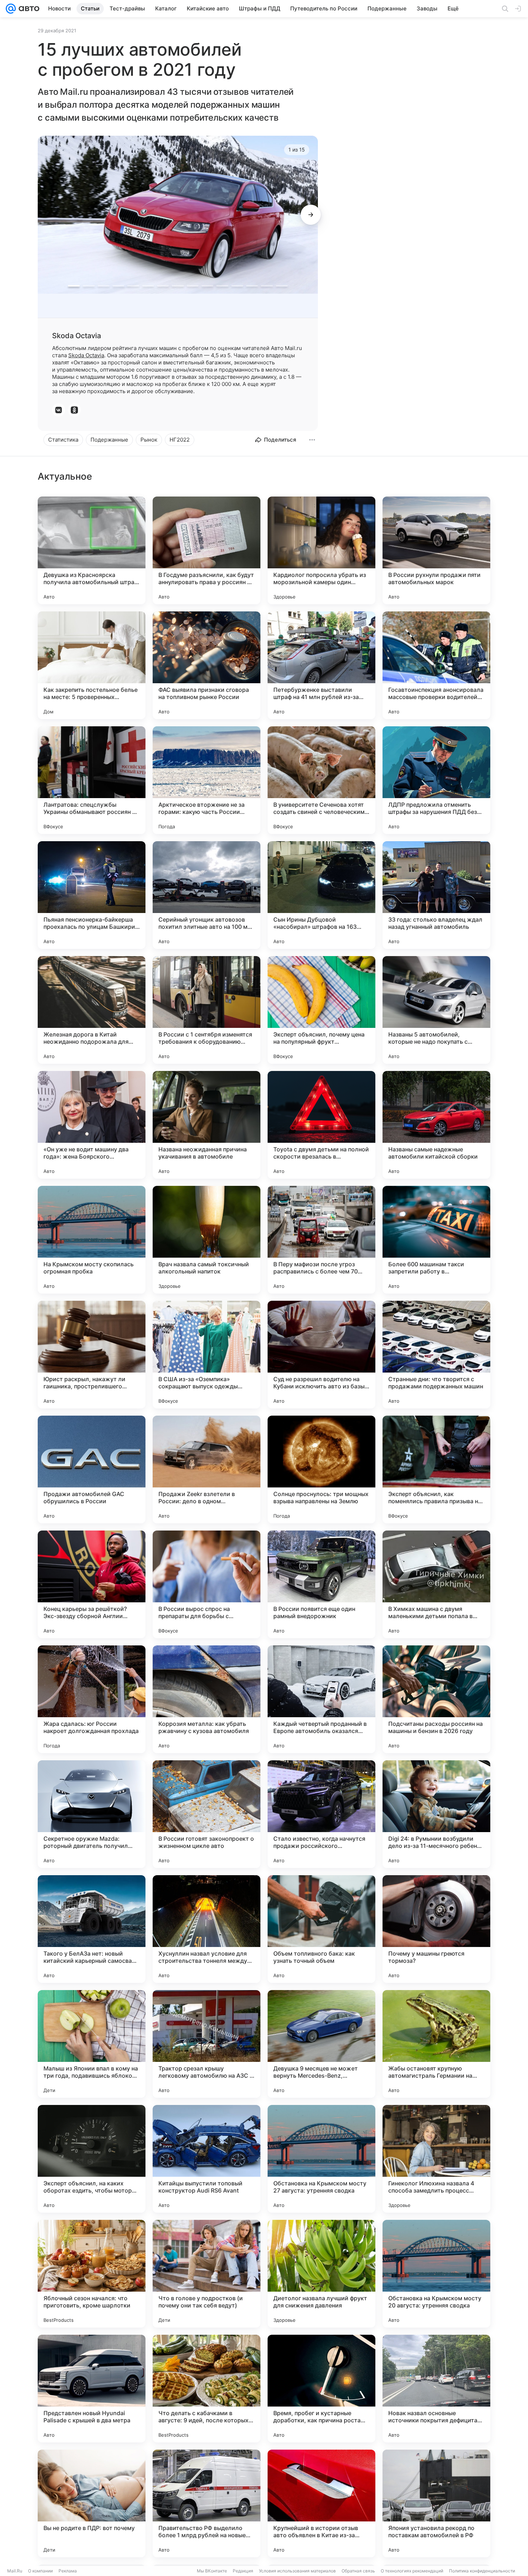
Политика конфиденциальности (482, 2571)
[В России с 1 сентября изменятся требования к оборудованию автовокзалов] (207, 1010)
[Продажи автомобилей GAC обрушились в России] (92, 1469)
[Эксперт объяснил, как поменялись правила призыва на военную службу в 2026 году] (436, 1469)
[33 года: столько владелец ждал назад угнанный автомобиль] (436, 895)
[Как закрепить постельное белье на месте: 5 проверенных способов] (92, 665)
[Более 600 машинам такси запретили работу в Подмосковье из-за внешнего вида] (436, 1240)
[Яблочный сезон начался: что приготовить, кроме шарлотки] (92, 2274)
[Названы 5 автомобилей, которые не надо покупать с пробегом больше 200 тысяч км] (436, 1010)
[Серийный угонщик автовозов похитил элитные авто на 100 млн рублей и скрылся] (207, 895)
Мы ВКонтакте (212, 2571)
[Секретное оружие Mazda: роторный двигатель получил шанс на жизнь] (92, 1814)
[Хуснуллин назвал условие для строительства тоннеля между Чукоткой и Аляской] (207, 1929)
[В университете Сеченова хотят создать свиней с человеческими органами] (321, 780)
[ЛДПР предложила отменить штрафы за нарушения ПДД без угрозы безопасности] (436, 780)
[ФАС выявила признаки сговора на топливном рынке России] (207, 665)
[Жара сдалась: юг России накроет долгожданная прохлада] (92, 1699)
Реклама (68, 2571)
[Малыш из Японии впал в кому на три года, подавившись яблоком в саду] (92, 2044)
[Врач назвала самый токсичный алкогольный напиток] (207, 1240)
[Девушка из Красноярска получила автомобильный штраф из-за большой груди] (92, 550)
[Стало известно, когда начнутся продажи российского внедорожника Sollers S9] (321, 1814)
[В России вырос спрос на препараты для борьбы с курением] (207, 1584)
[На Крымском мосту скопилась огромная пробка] (92, 1240)
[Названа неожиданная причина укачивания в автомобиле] (207, 1125)
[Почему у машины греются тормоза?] (436, 1929)
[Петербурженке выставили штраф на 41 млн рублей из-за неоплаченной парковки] (321, 665)
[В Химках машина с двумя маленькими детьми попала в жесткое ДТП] (436, 1584)
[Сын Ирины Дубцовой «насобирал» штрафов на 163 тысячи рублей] (321, 895)
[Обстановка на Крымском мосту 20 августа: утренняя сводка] (436, 2274)
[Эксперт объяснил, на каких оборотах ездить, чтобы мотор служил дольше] (92, 2159)
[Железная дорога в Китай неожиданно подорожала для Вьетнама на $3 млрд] (92, 1010)
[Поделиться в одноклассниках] (74, 410)
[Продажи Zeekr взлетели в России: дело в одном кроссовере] (207, 1469)
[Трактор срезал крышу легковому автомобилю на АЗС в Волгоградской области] (207, 2044)
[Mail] (11, 9)
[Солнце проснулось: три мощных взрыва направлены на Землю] (321, 1469)
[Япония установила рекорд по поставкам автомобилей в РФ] (436, 2503)
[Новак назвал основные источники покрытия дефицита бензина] (436, 2389)
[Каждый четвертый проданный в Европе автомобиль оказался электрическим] (321, 1699)
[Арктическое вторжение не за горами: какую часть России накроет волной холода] (207, 780)
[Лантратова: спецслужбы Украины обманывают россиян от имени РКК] (92, 780)
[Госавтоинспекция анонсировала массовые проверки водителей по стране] (436, 665)
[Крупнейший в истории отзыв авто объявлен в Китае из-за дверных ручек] (321, 2503)
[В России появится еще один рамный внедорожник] (321, 1584)
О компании (40, 2571)
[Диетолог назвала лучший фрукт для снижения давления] (321, 2274)
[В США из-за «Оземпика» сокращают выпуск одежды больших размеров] (207, 1355)
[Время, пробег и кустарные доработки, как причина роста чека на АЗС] (321, 2389)
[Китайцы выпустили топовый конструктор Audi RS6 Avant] (207, 2159)
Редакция (243, 2571)
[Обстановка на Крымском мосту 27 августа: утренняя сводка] (321, 2159)
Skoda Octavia (86, 355)
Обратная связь (358, 2571)
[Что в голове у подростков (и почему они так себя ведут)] (207, 2274)
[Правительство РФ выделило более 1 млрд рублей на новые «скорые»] (207, 2503)
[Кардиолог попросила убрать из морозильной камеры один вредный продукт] (321, 550)
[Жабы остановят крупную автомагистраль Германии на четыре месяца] (436, 2044)
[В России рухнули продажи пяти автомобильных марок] (436, 550)
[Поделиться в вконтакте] (59, 410)
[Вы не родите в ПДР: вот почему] (92, 2503)
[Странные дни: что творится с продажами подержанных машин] (436, 1355)
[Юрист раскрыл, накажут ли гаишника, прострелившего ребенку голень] (92, 1355)
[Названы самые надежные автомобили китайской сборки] (436, 1125)
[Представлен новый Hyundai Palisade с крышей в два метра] (92, 2389)
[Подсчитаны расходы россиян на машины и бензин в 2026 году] (436, 1699)
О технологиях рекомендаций (412, 2571)
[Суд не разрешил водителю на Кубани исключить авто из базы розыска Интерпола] (321, 1355)
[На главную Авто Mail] (28, 9)
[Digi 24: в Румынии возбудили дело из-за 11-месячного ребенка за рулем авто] (436, 1814)
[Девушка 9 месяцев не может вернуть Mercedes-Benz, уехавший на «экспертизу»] (321, 2044)
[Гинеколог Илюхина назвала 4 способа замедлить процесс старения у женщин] (436, 2159)
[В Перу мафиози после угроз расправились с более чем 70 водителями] (321, 1240)
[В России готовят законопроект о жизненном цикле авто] (207, 1814)
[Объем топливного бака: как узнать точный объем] (321, 1929)
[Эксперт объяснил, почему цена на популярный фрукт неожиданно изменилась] (321, 1010)
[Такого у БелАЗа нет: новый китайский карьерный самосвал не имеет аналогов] (92, 1929)
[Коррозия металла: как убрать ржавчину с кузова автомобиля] (207, 1699)
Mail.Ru (15, 2571)
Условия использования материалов (297, 2571)
